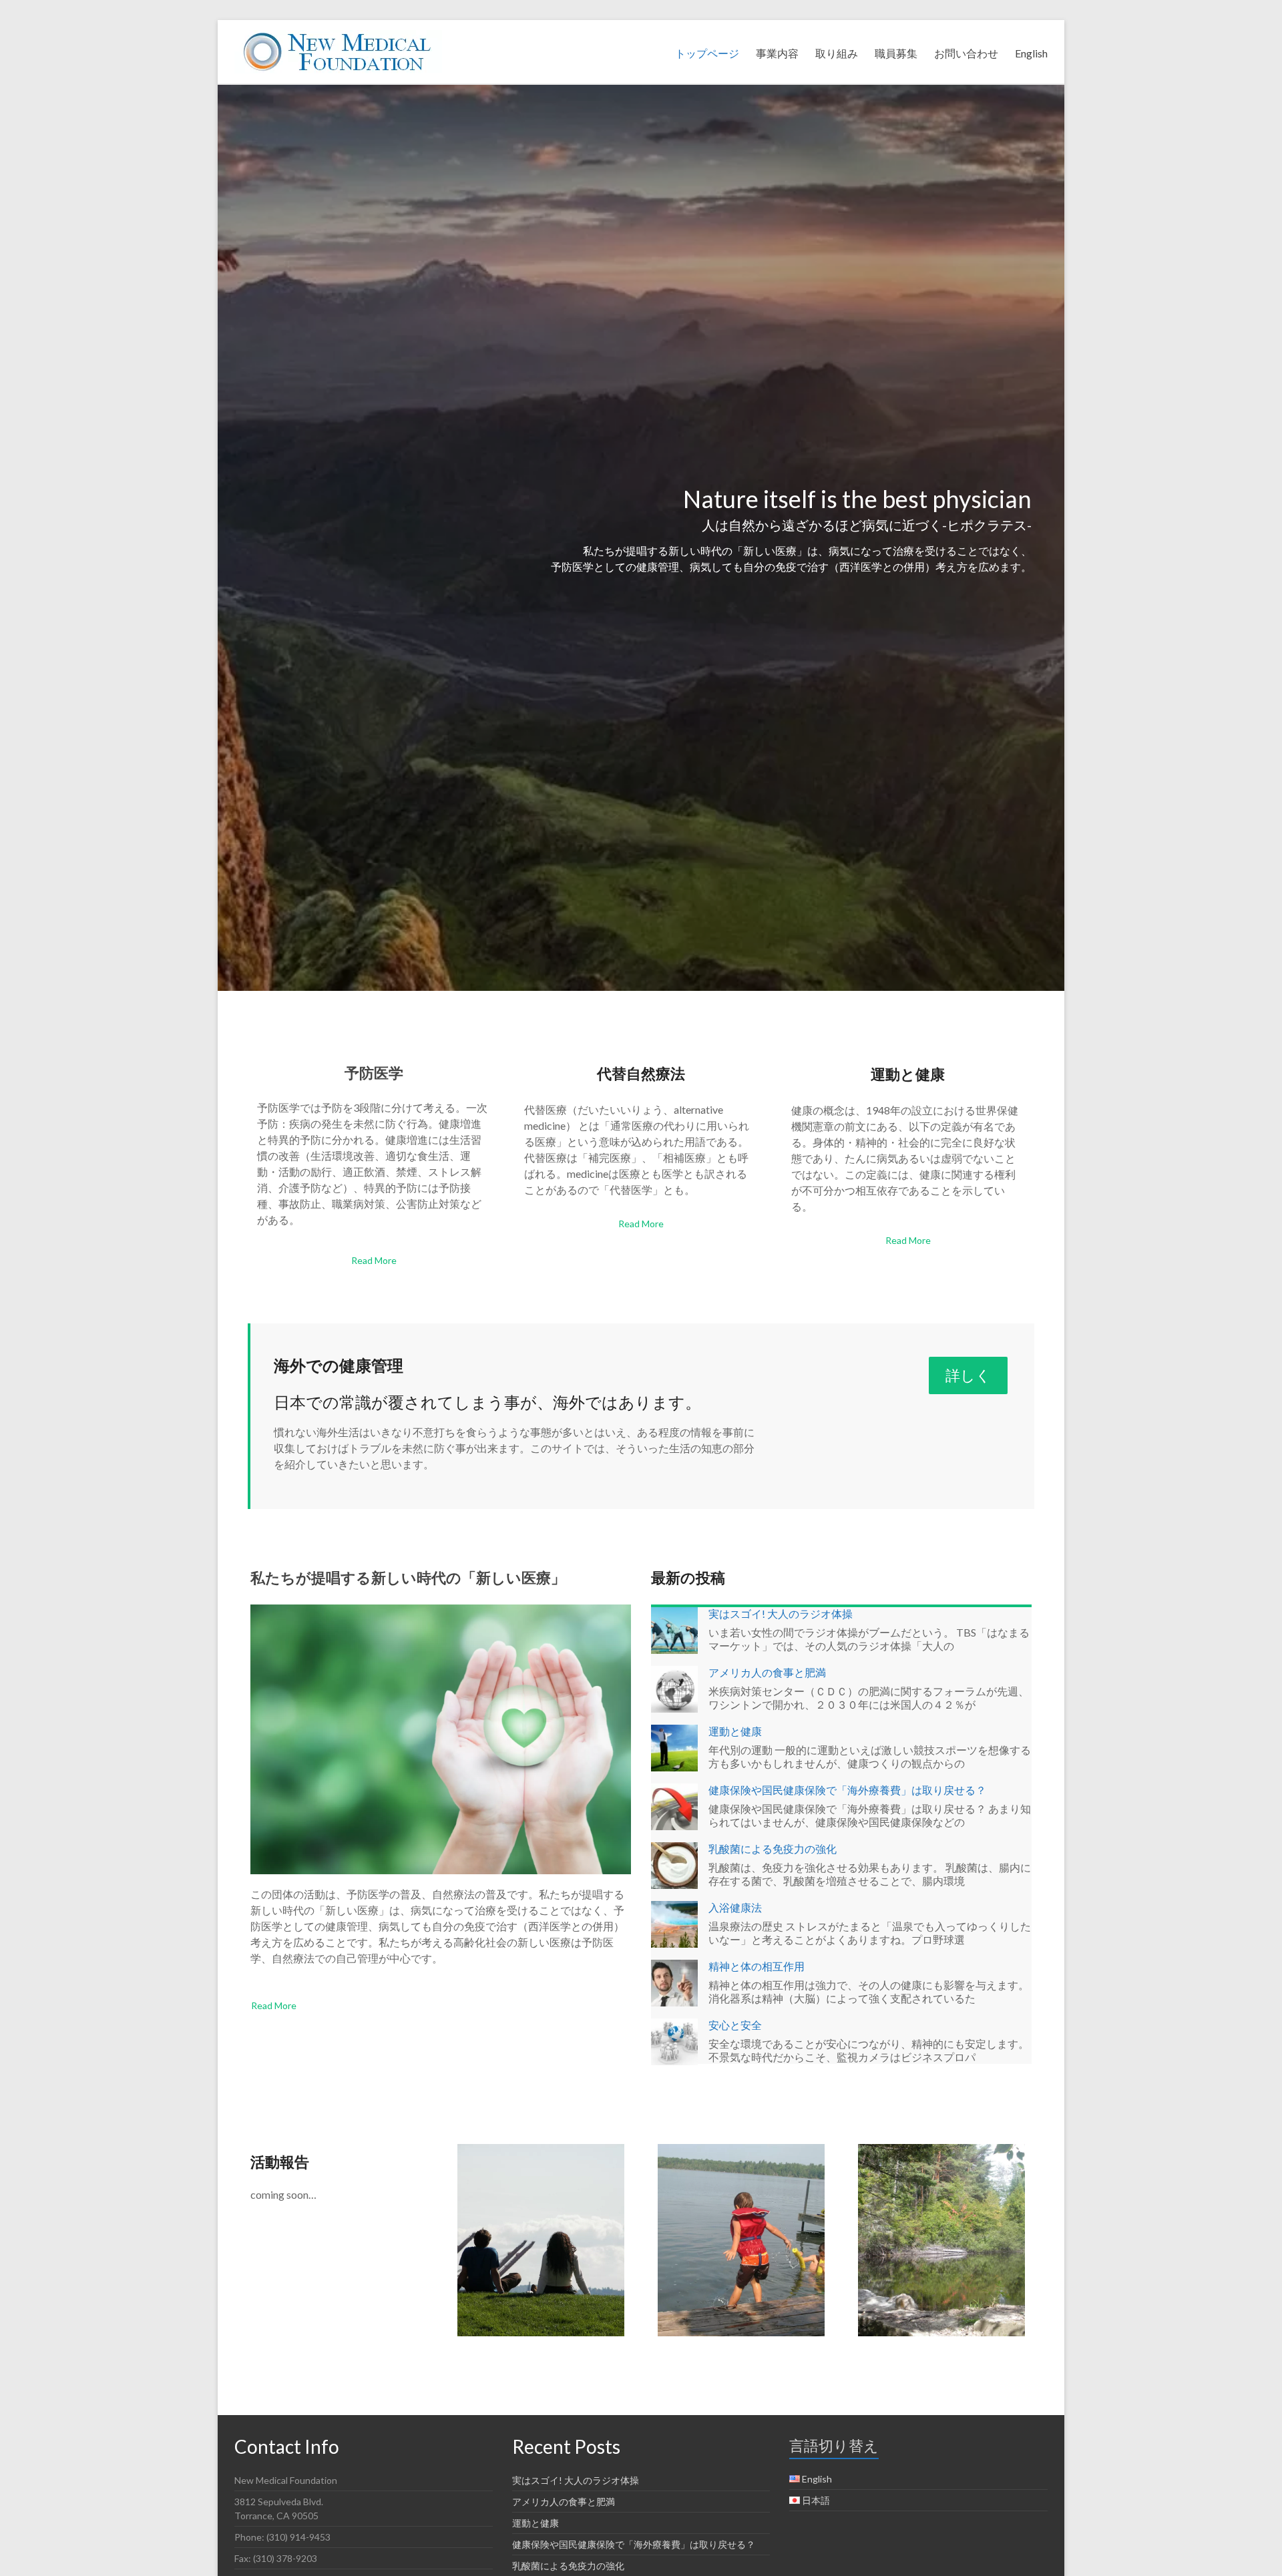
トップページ (707, 53)
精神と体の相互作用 (757, 1966)
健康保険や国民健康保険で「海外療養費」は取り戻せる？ (847, 1790)
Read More (374, 1260)
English (1031, 53)
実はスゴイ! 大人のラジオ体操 (781, 1614)
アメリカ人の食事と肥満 (767, 1672)
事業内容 (777, 53)
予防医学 (374, 1073)
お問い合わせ (966, 53)
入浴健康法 (735, 1907)
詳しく (968, 1375)
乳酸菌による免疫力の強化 (773, 1849)
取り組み (837, 53)
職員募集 (896, 53)
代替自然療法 (641, 1073)
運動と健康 (908, 1074)
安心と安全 (735, 2025)
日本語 (816, 2500)
